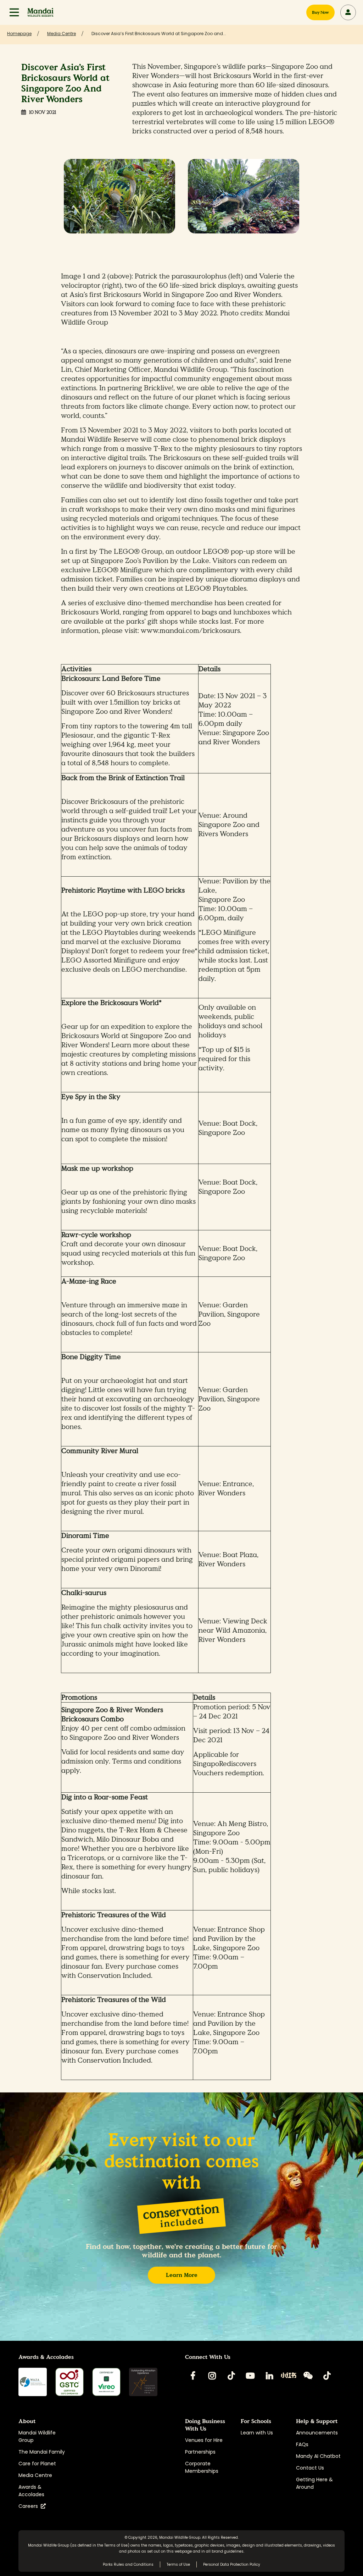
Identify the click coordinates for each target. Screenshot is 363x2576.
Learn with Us (257, 2433)
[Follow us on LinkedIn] (269, 2376)
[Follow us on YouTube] (250, 2376)
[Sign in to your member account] (348, 12)
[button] (14, 12)
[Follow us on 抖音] (327, 2376)
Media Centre (35, 2475)
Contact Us (310, 2468)
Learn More (182, 2275)
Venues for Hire (204, 2440)
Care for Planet (37, 2464)
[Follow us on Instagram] (212, 2376)
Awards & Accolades (31, 2491)
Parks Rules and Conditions (128, 2564)
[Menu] (14, 12)
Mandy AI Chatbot (318, 2456)
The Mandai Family (42, 2452)
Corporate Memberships (202, 2467)
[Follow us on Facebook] (193, 2376)
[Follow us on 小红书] (289, 2376)
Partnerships (200, 2452)
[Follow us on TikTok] (231, 2376)
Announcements (317, 2433)
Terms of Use (116, 2545)
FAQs (302, 2444)
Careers (30, 2506)
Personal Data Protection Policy (232, 2564)
